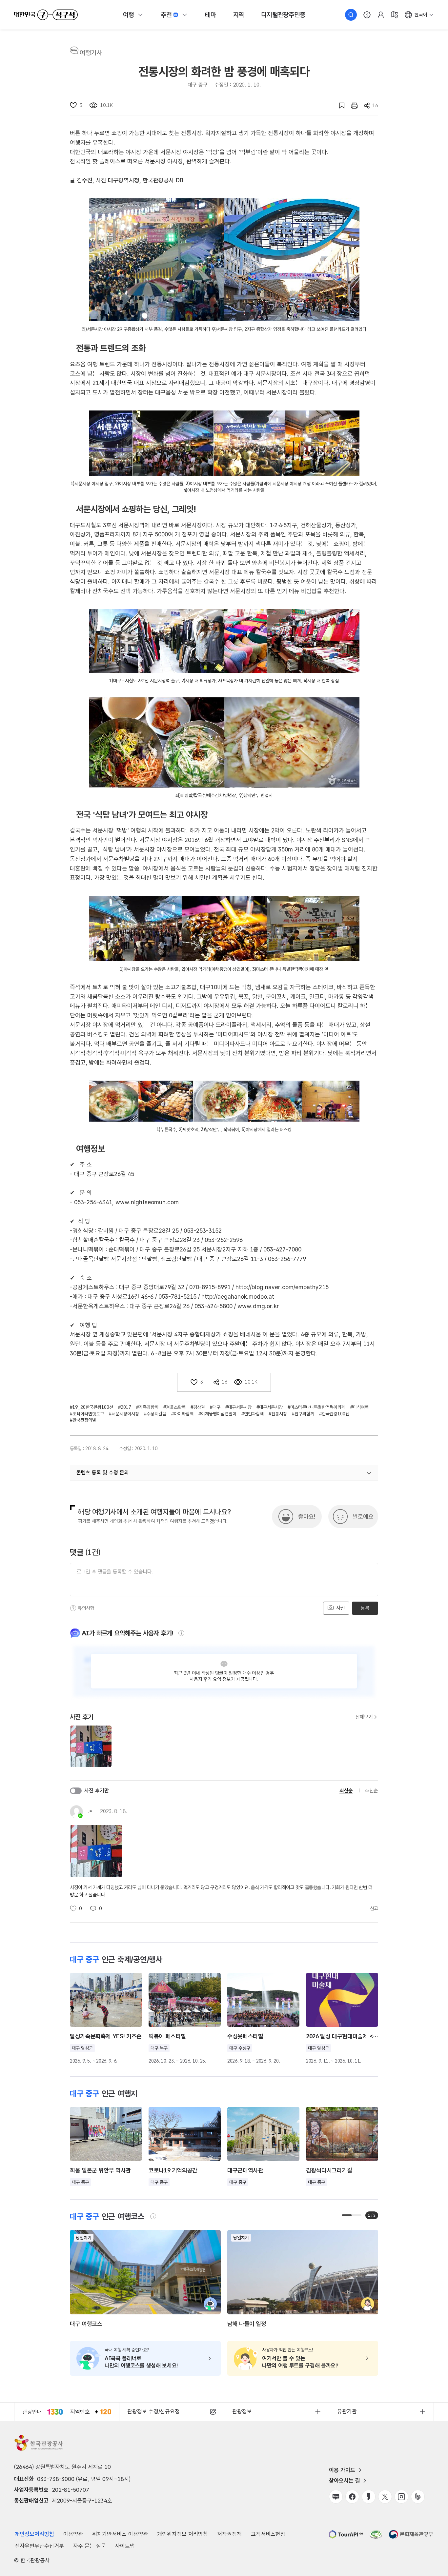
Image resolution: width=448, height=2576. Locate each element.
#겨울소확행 (174, 1407)
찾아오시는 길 (345, 2481)
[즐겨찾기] (338, 106)
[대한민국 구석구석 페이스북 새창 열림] (352, 2497)
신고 (374, 1908)
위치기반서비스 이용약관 (120, 2534)
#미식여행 (359, 1407)
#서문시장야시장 (124, 1414)
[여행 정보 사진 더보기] (224, 260)
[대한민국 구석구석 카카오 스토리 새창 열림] (369, 2497)
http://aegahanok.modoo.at (239, 1297)
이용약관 (73, 2534)
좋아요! (307, 1517)
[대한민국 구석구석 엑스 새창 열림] (385, 2497)
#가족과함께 (147, 1407)
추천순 (371, 1791)
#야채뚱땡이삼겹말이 (217, 1414)
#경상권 (198, 1407)
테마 (211, 15)
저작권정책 (229, 2534)
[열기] (369, 1473)
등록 (365, 1608)
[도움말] (73, 1608)
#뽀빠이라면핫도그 (87, 1414)
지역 (239, 15)
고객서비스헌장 (268, 2534)
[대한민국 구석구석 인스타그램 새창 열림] (401, 2497)
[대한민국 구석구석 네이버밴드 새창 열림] (418, 2497)
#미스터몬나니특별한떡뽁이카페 (316, 1407)
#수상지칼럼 (155, 1414)
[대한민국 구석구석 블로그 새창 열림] (336, 2497)
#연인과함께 (253, 1414)
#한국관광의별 (83, 1420)
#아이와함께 (182, 1414)
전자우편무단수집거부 (39, 2546)
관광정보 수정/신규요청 (153, 2411)
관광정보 (242, 2411)
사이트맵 (125, 2546)
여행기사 (91, 53)
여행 (129, 15)
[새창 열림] (351, 106)
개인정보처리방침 (34, 2534)
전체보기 (364, 1717)
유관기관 (347, 2411)
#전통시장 (278, 1414)
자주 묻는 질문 (90, 2546)
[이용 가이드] (367, 15)
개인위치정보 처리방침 (183, 2534)
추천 (166, 15)
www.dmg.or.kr (258, 1306)
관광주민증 (283, 15)
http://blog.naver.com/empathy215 (283, 1287)
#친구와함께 (303, 1414)
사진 (340, 1608)
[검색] (351, 15)
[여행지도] (395, 15)
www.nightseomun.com (147, 1202)
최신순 (346, 1791)
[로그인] (381, 15)
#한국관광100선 (334, 1414)
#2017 (125, 1407)
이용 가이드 (342, 2470)
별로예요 (363, 1517)
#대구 (215, 1407)
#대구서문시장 (238, 1407)
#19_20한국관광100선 (92, 1407)
